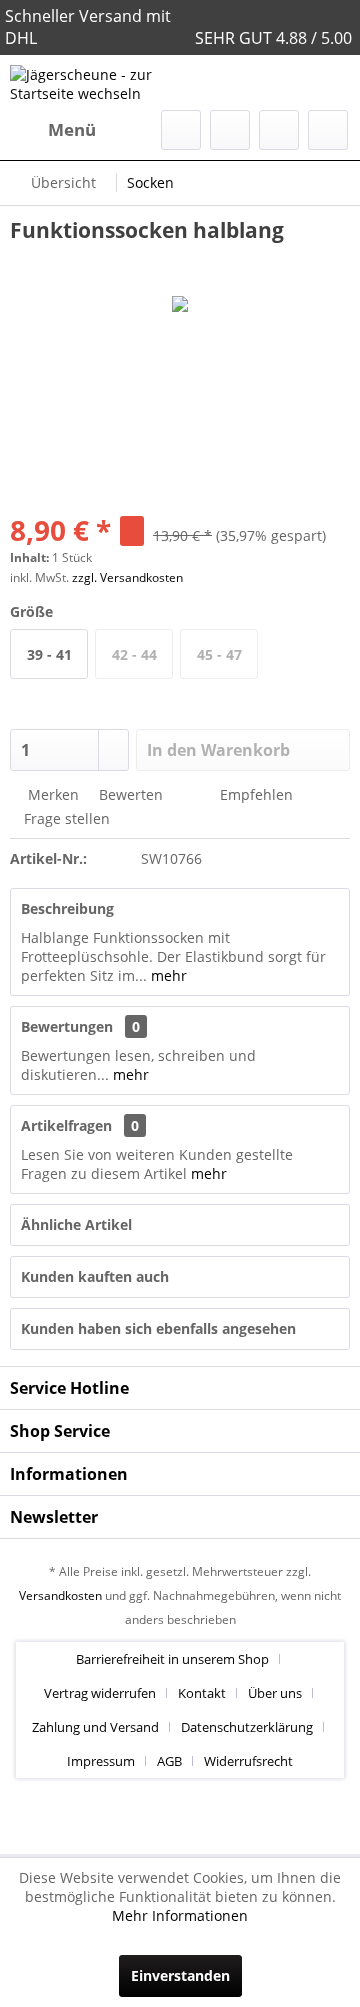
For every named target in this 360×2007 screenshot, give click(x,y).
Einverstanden (180, 1975)
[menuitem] (53, 130)
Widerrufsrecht (248, 1761)
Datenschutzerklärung (247, 1727)
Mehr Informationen (180, 1915)
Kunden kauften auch (95, 1276)
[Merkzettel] (230, 130)
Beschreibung (67, 908)
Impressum (101, 1761)
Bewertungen (67, 1026)
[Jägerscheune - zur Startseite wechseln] (95, 82)
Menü (72, 129)
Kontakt (202, 1693)
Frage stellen (67, 818)
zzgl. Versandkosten (127, 577)
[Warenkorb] (328, 130)
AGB (169, 1761)
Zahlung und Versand (95, 1727)
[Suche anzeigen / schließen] (181, 130)
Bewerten (129, 794)
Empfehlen (254, 794)
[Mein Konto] (279, 130)
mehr (167, 975)
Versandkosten (60, 1595)
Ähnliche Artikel (76, 1224)
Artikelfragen (80, 1125)
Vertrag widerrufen (100, 1693)
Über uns (275, 1693)
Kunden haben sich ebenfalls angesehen (158, 1328)
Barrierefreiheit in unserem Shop (172, 1659)
